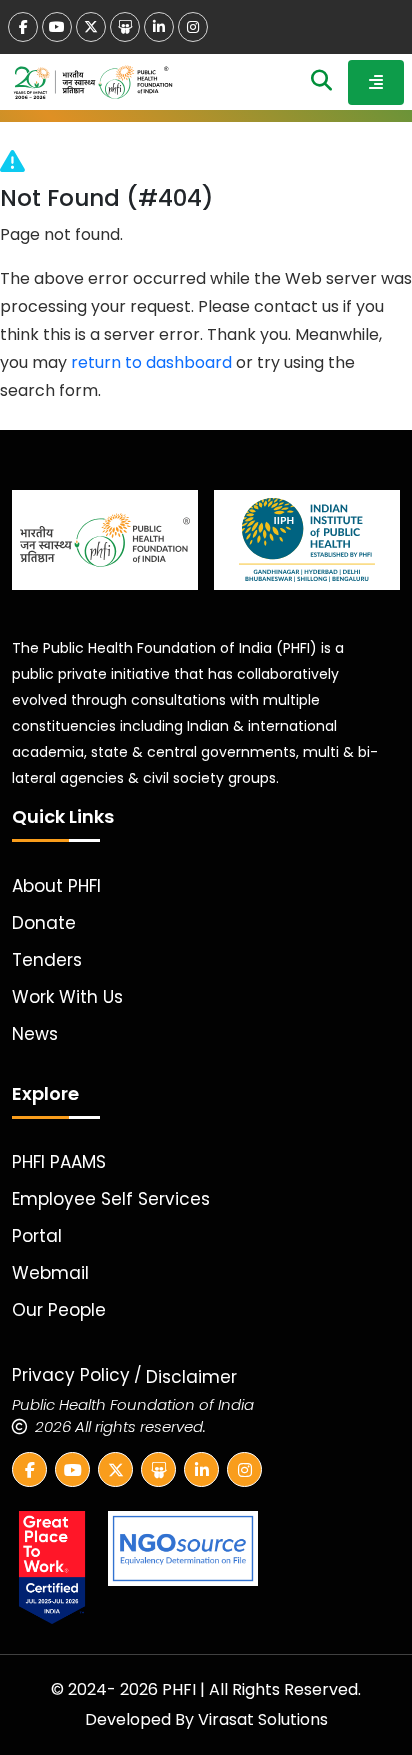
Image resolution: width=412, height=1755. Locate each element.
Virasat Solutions (263, 1719)
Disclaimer (191, 1377)
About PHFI (56, 886)
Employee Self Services (111, 1199)
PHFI (181, 1689)
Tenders (47, 960)
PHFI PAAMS (59, 1162)
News (35, 1034)
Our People (59, 1310)
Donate (44, 923)
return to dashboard (151, 362)
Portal (37, 1236)
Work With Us (67, 997)
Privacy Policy (71, 1375)
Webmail (50, 1273)
